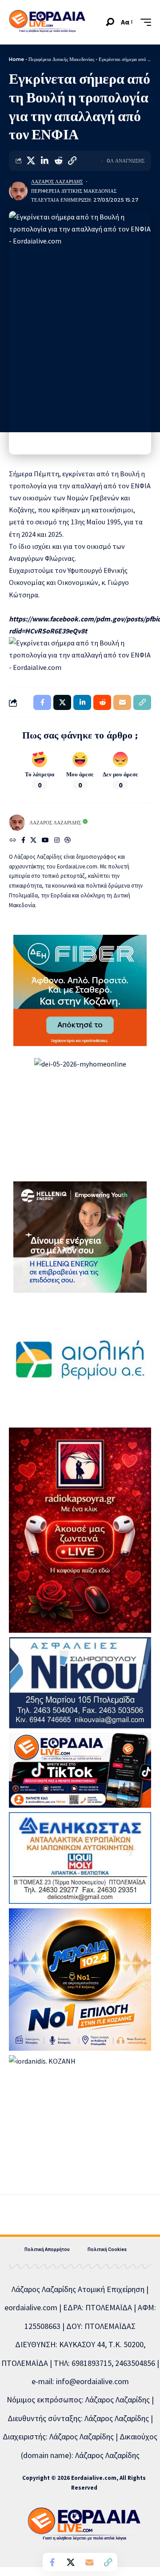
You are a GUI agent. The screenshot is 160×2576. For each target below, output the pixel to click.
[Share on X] (31, 161)
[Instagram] (57, 841)
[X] (33, 841)
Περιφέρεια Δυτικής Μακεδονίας (61, 59)
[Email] (89, 2562)
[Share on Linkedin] (44, 161)
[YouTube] (45, 841)
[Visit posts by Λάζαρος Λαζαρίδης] (18, 191)
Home (16, 59)
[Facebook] (23, 841)
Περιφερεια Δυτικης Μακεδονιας (74, 191)
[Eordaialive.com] (47, 22)
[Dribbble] (68, 841)
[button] (110, 22)
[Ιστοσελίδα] (13, 841)
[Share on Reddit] (58, 161)
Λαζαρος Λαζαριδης (57, 182)
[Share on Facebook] (52, 2562)
